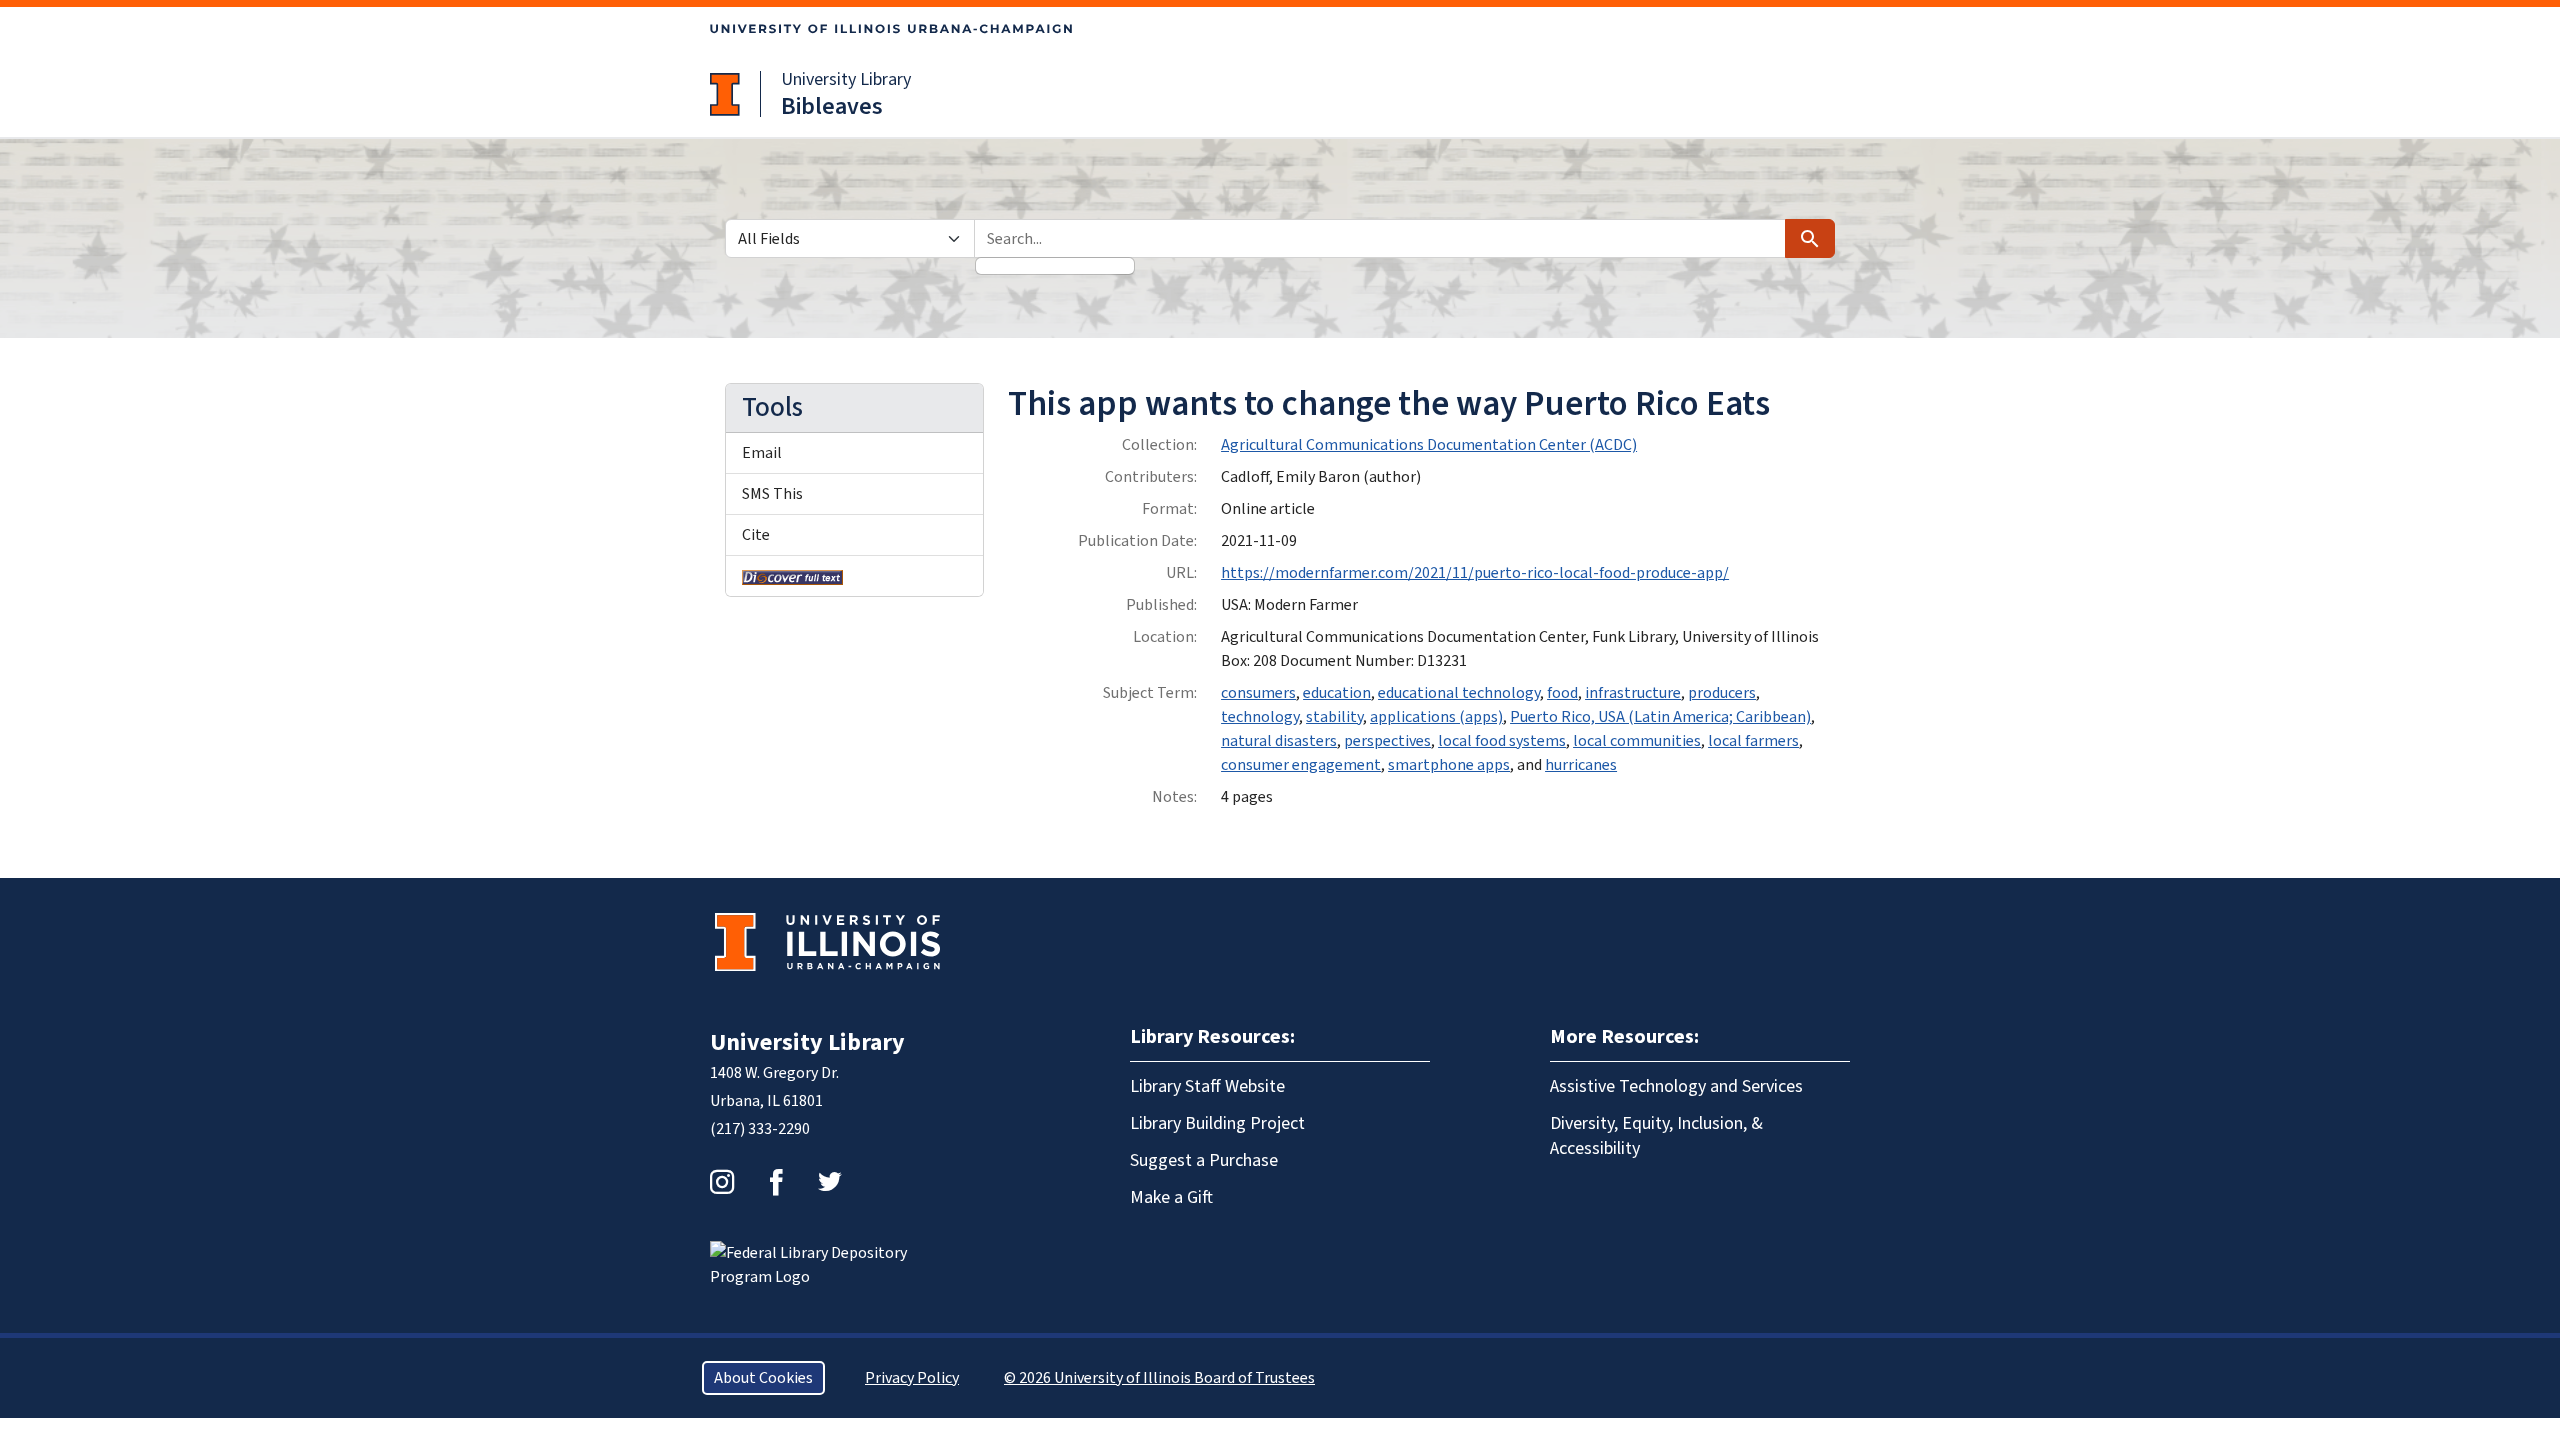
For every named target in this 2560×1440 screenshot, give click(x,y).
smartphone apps (1449, 765)
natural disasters (1279, 741)
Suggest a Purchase (1204, 1160)
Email (762, 453)
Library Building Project (1217, 1123)
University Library (846, 79)
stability (1334, 717)
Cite (756, 535)
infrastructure (1633, 693)
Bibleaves (832, 106)
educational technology (1459, 693)
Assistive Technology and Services (1676, 1086)
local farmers (1753, 741)
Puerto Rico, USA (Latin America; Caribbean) (1660, 717)
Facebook (776, 1182)
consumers (1258, 693)
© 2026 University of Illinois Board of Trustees (1159, 1378)
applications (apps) (1436, 717)
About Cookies (763, 1378)
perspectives (1387, 741)
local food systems (1502, 741)
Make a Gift (1171, 1197)
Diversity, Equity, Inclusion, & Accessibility (1656, 1136)
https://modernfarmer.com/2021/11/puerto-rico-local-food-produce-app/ (1475, 573)
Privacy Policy (912, 1378)
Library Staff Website (1207, 1086)
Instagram (722, 1182)
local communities (1637, 741)
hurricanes (1581, 765)
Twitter (830, 1182)
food (1562, 693)
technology (1260, 717)
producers (1722, 693)
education (1337, 693)
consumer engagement (1301, 765)
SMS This (772, 494)
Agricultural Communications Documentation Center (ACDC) (1429, 445)
